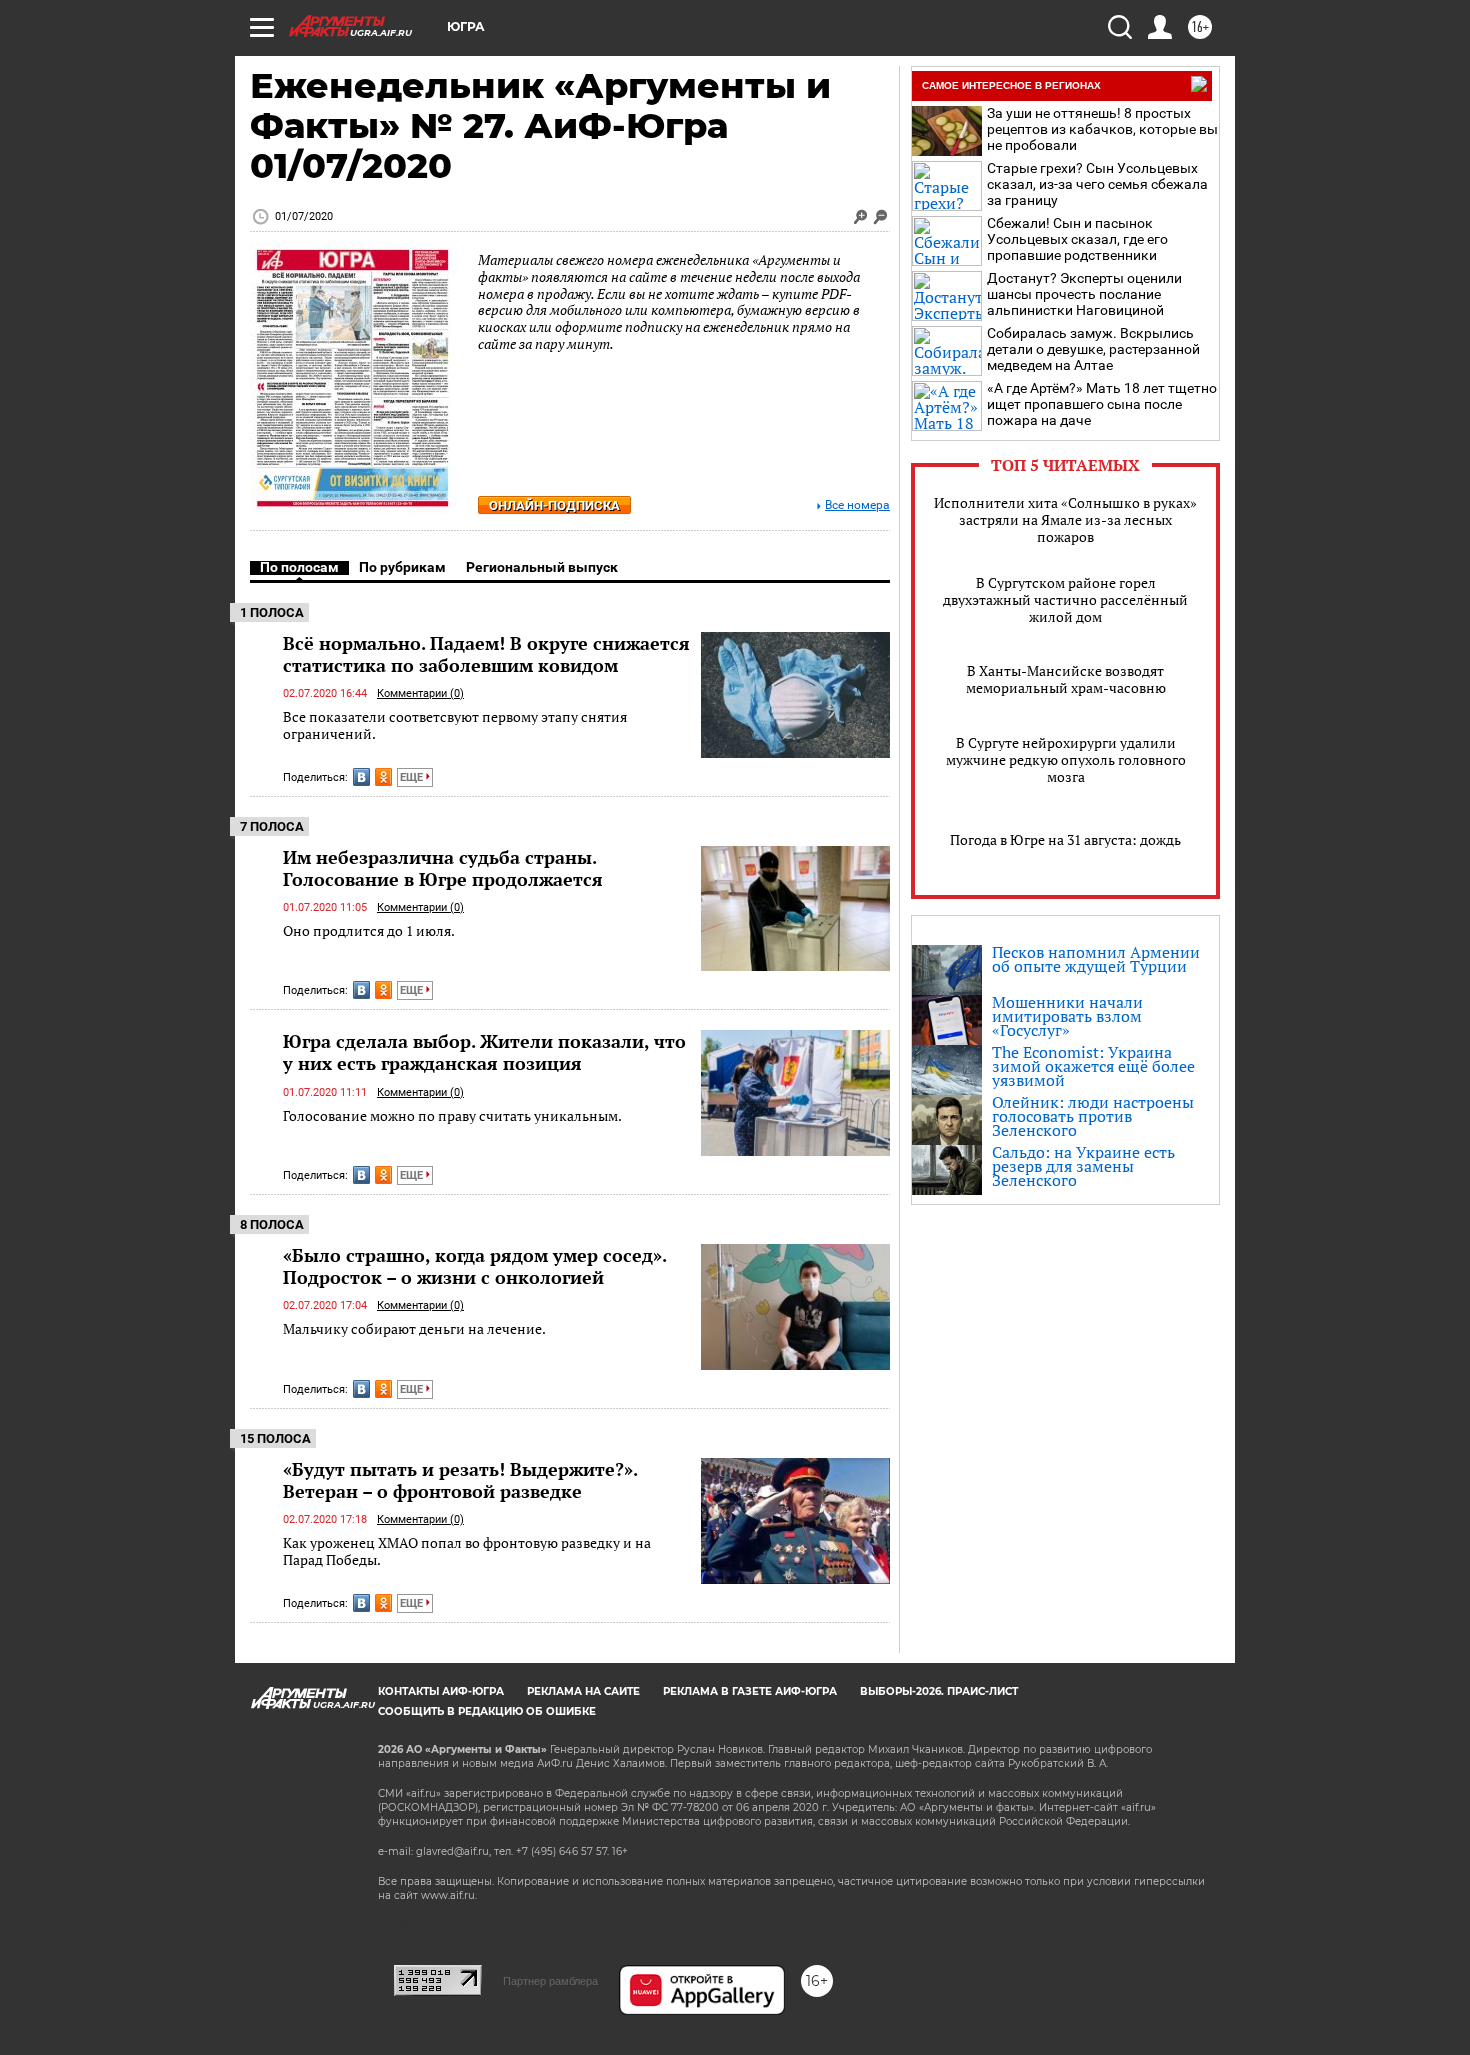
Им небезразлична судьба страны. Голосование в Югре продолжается (443, 868)
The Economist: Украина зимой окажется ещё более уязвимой (1093, 1066)
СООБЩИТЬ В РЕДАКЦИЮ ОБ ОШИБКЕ (487, 1711)
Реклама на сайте (583, 1691)
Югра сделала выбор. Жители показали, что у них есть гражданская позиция (484, 1052)
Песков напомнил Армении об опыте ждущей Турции (1096, 959)
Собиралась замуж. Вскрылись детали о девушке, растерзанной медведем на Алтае (1093, 349)
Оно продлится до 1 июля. (369, 930)
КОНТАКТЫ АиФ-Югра (441, 1691)
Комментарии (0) (420, 693)
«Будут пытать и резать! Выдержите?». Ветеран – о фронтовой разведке (460, 1480)
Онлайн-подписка (554, 505)
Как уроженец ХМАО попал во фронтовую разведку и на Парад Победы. (467, 1551)
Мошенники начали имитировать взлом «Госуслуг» (1067, 1016)
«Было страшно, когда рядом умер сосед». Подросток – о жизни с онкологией (474, 1266)
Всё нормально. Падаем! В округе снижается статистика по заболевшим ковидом (486, 654)
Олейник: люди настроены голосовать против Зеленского (1093, 1116)
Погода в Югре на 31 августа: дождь (1065, 839)
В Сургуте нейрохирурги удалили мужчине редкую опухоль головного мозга (1066, 759)
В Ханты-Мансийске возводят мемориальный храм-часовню (1066, 679)
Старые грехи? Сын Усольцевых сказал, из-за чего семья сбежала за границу (1097, 184)
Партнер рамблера (550, 1981)
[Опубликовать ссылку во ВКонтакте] (361, 777)
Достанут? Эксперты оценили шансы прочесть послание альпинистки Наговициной (1084, 294)
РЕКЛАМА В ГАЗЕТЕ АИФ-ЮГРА (750, 1691)
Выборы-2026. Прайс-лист (939, 1691)
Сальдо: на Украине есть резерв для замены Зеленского (1083, 1166)
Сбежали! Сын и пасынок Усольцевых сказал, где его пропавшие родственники (1077, 239)
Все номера (857, 505)
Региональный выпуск (542, 567)
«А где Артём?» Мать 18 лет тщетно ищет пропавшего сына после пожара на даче (1102, 404)
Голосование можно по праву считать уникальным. (452, 1115)
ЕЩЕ (413, 777)
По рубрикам (402, 567)
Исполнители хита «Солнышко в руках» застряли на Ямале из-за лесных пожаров (1065, 519)
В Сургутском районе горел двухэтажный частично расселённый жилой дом (1065, 599)
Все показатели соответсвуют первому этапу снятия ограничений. (455, 725)
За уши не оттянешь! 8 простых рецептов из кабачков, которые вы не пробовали (1102, 129)
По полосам (299, 567)
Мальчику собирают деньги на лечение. (414, 1328)
